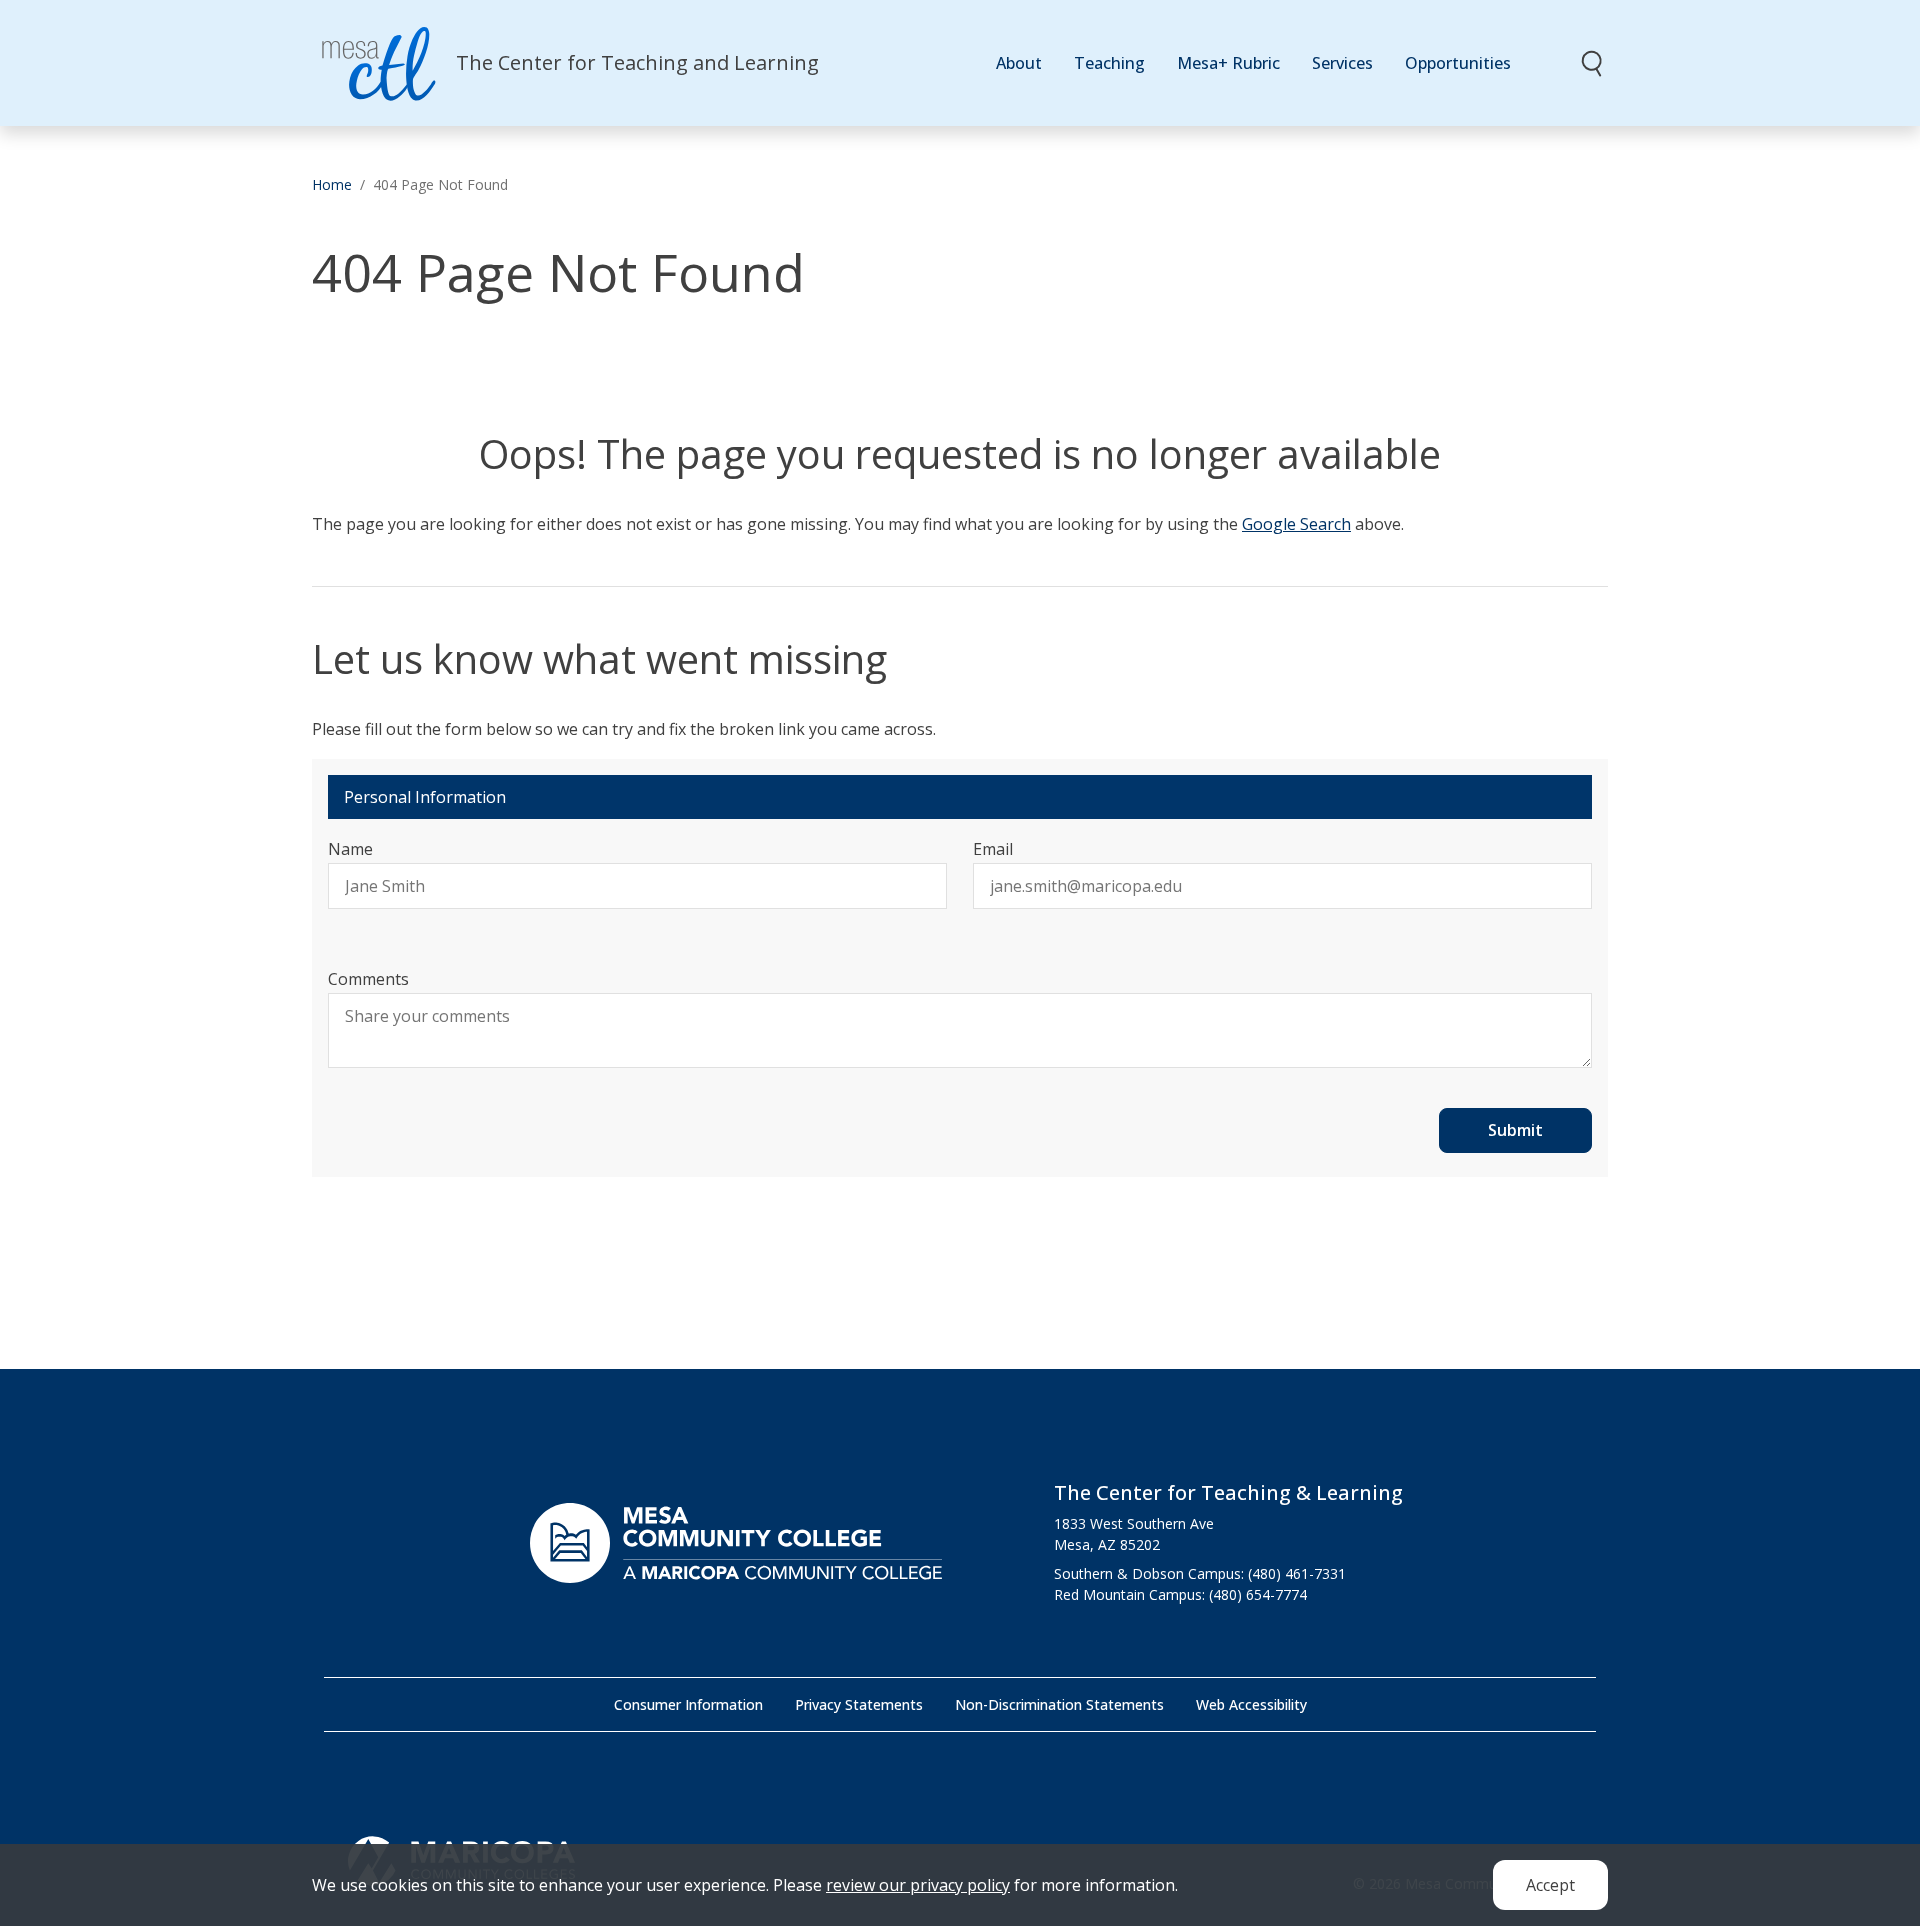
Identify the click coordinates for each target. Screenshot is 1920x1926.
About (1019, 63)
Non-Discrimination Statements (1059, 1704)
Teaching (1109, 63)
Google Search (1296, 524)
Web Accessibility (1251, 1704)
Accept (1550, 1885)
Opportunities (1458, 63)
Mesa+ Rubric (1228, 63)
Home (332, 184)
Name (350, 849)
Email (993, 849)
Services (1342, 63)
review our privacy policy (918, 1885)
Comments (368, 979)
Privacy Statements (859, 1704)
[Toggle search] (1593, 63)
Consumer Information (688, 1704)
